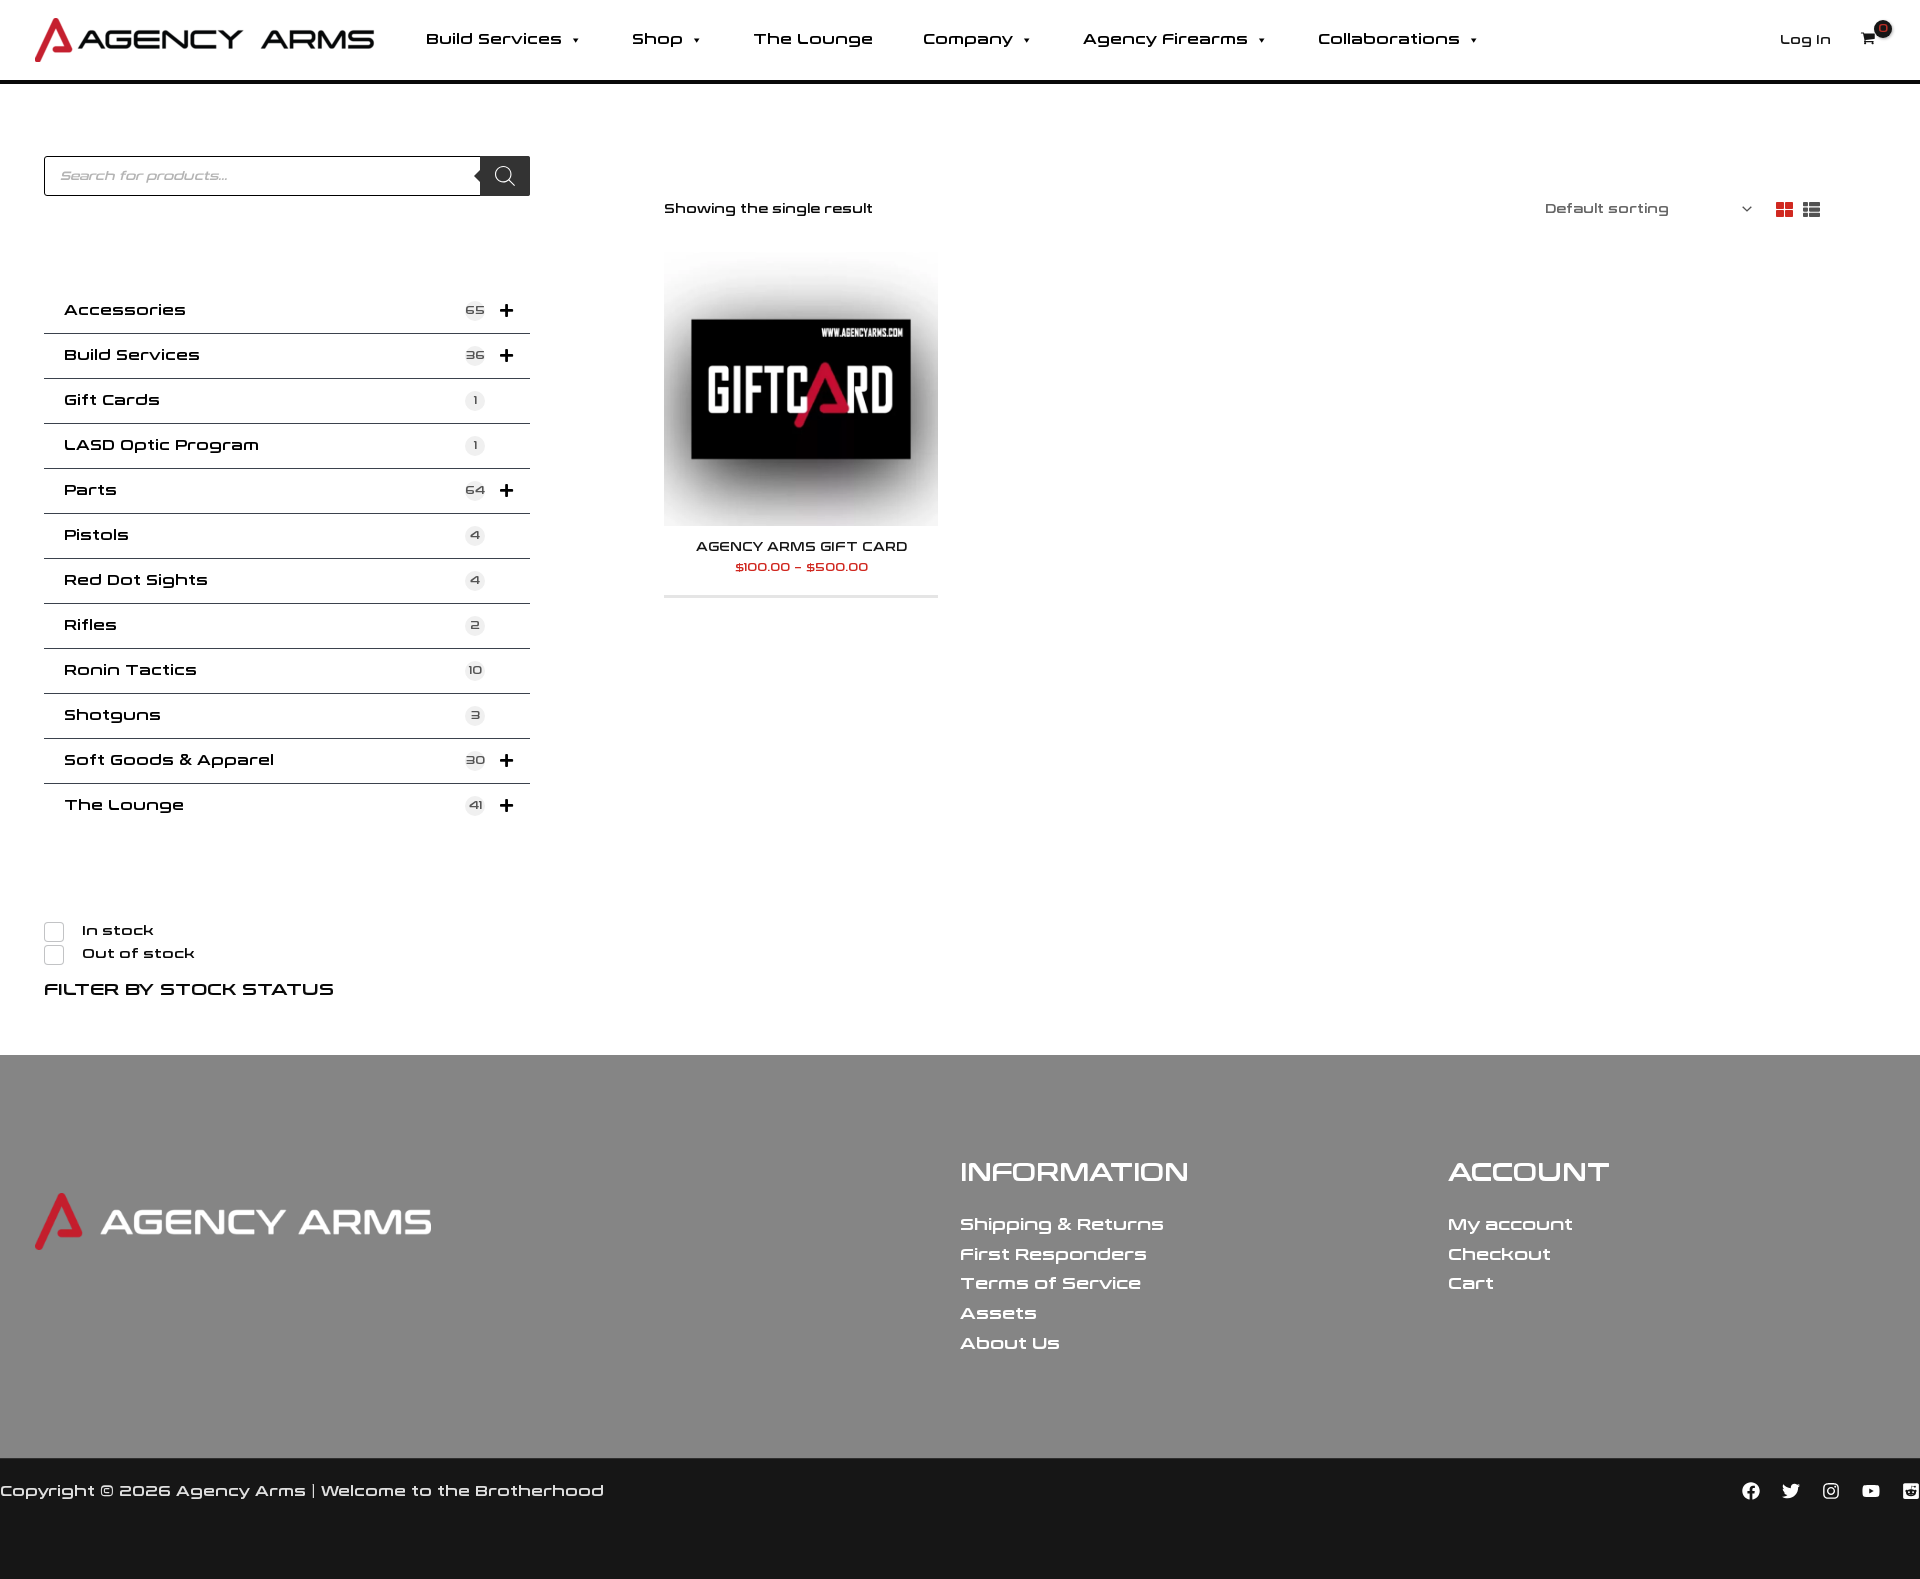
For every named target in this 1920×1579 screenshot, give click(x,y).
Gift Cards (270, 400)
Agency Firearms (1165, 39)
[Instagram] (1831, 1491)
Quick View (801, 513)
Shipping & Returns (1062, 1224)
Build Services (494, 39)
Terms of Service (1050, 1283)
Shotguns (272, 715)
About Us (1010, 1343)
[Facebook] (1751, 1491)
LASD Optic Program (270, 445)
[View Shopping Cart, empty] (1868, 40)
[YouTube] (1871, 1491)
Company (968, 39)
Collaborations (1389, 39)
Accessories (274, 310)
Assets (998, 1313)
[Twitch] (1911, 1491)
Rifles (272, 625)
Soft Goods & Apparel (274, 760)
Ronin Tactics (273, 670)
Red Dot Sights (272, 580)
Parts (274, 490)
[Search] (505, 176)
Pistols (272, 535)
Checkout (1499, 1254)
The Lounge (813, 39)
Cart (1471, 1283)
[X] (1791, 1491)
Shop (657, 39)
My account (1510, 1224)
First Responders (1053, 1254)
